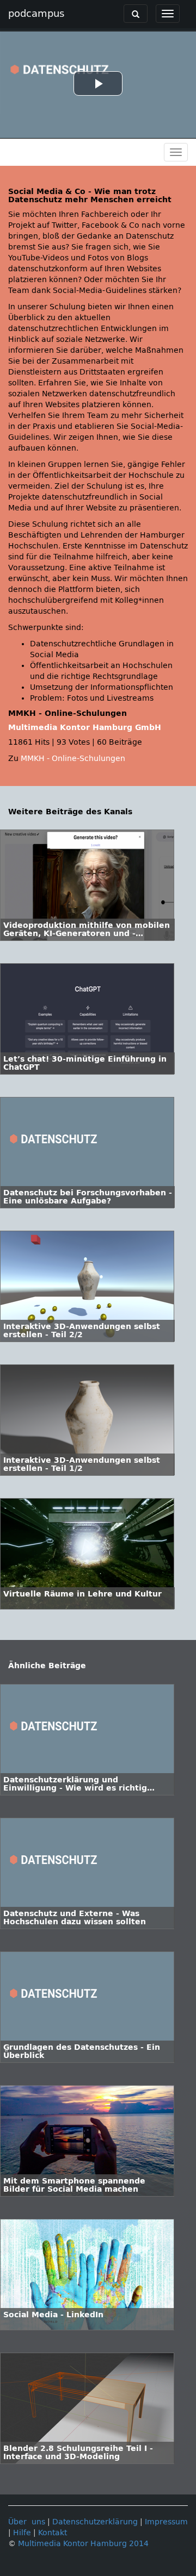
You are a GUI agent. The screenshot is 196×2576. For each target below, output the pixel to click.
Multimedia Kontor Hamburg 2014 (83, 2544)
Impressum (166, 2522)
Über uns (27, 2522)
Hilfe (22, 2533)
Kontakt (53, 2533)
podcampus (36, 14)
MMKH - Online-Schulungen (73, 759)
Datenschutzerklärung (95, 2522)
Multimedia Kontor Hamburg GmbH (85, 728)
